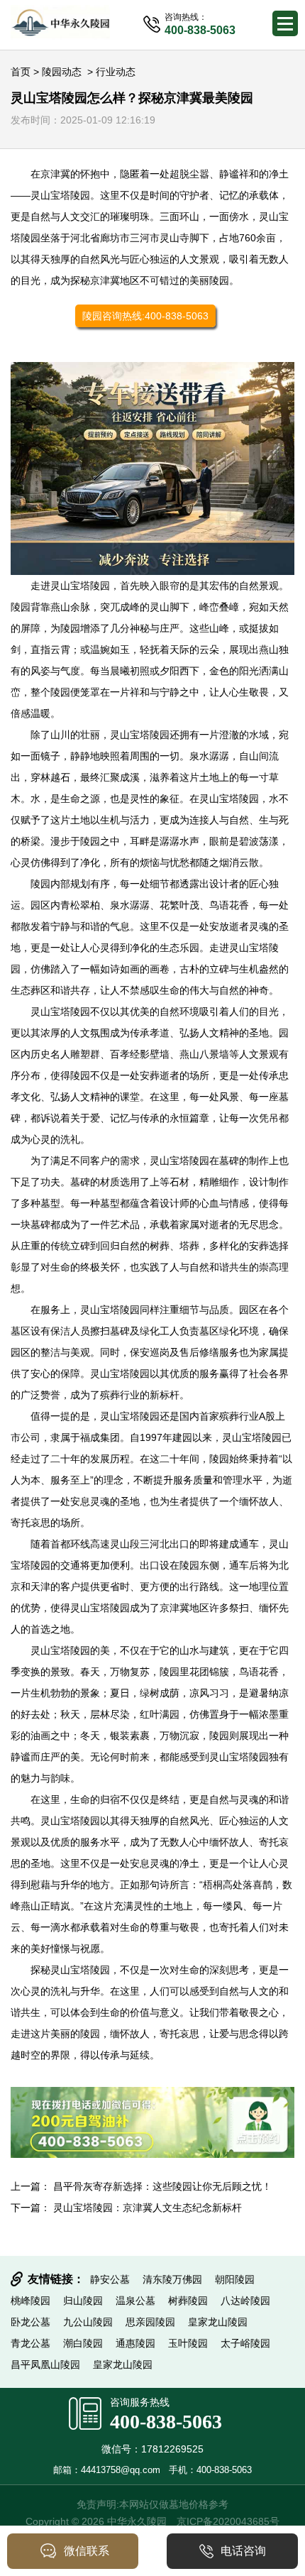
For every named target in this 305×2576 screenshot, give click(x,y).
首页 (21, 72)
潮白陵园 (83, 2343)
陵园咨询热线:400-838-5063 (145, 316)
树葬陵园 (188, 2301)
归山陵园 (83, 2301)
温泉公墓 (135, 2301)
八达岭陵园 (245, 2301)
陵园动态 (62, 72)
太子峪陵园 (245, 2343)
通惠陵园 (135, 2343)
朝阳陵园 (235, 2279)
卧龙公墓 (30, 2322)
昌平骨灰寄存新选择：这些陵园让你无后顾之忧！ (162, 2186)
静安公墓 (110, 2279)
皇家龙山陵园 (218, 2322)
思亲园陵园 (150, 2322)
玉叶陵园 (188, 2343)
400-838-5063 (166, 2422)
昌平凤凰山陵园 (45, 2364)
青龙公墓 (30, 2343)
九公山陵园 (88, 2322)
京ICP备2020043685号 (228, 2521)
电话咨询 (243, 2551)
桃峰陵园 (30, 2301)
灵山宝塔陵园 (60, 195)
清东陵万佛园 (172, 2279)
